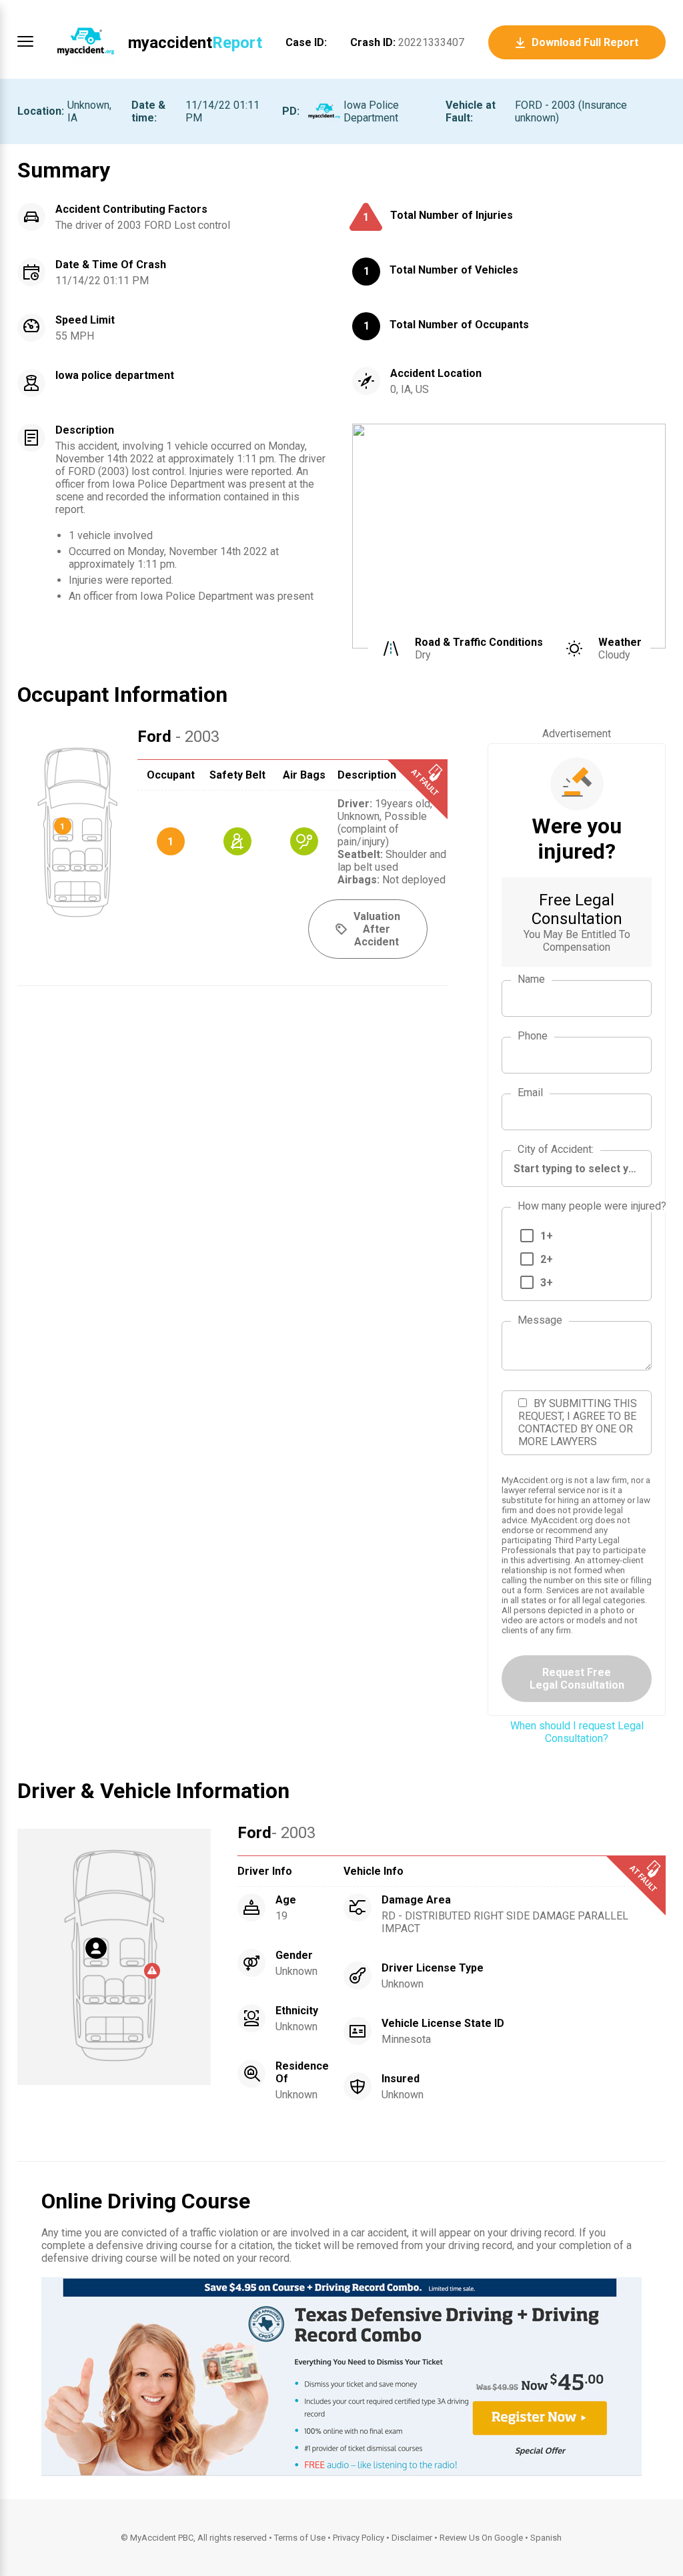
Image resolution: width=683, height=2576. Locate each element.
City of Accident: (556, 1149)
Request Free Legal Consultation (577, 1679)
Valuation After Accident (377, 929)
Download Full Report (585, 42)
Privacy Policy (359, 2538)
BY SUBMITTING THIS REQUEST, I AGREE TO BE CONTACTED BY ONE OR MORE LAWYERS (578, 1422)
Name (531, 979)
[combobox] (577, 1169)
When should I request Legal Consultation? (577, 1732)
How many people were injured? (592, 1206)
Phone (533, 1036)
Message (540, 1320)
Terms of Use (300, 2538)
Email (530, 1093)
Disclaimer (412, 2538)
